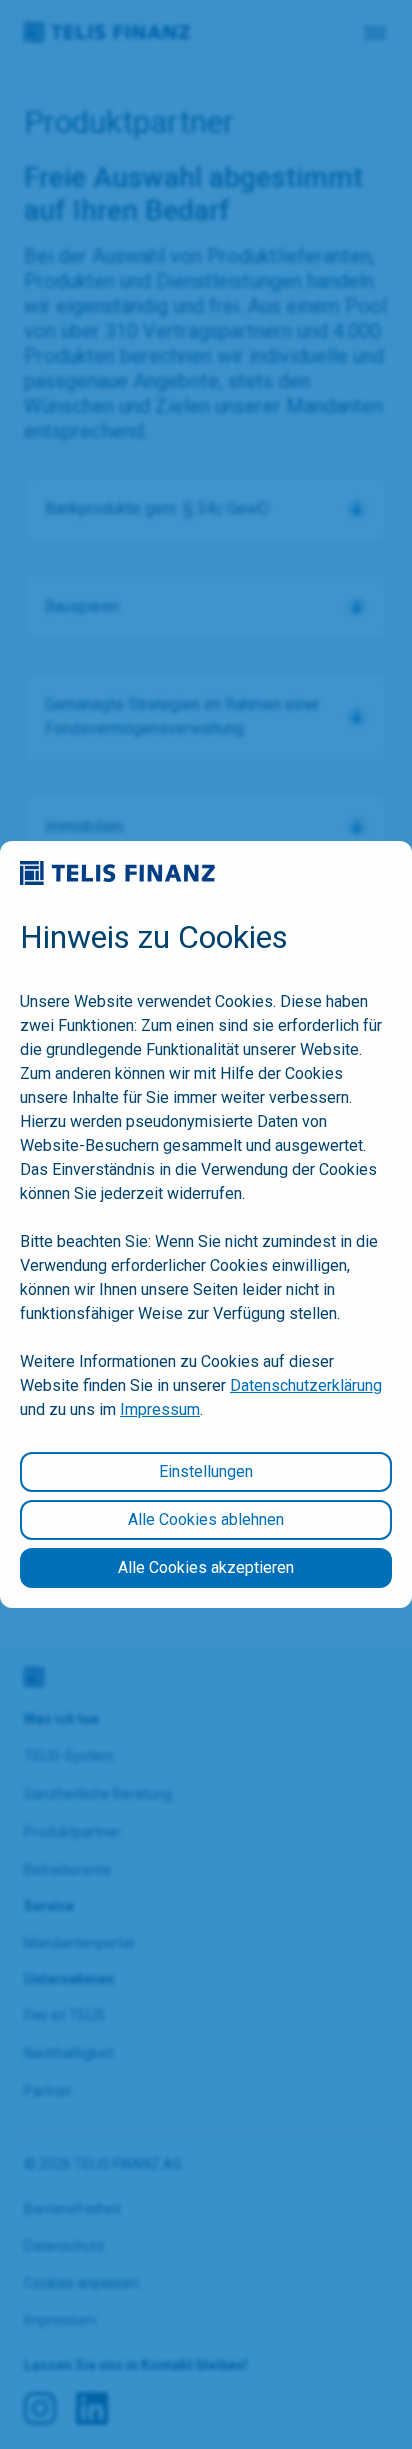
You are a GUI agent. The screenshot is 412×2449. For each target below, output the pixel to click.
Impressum (160, 1409)
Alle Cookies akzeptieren (206, 1567)
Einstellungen (206, 1471)
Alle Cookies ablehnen (206, 1519)
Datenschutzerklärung (306, 1385)
